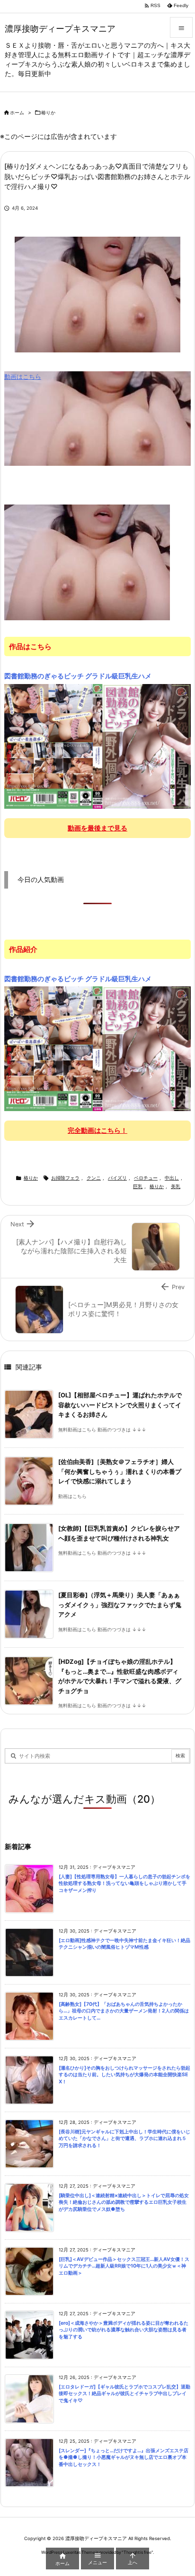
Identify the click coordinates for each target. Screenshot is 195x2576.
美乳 (176, 1186)
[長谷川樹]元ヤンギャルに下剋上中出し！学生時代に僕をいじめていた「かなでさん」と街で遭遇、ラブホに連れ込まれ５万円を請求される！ (124, 2139)
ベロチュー (146, 1178)
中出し (172, 1178)
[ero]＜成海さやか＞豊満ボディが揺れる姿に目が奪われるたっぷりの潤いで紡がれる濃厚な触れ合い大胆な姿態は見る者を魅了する (124, 2330)
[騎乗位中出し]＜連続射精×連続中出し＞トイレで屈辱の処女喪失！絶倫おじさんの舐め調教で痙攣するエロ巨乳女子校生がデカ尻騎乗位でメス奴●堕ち (124, 2202)
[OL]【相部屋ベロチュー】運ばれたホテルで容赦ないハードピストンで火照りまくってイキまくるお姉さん (120, 1405)
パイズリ (117, 1178)
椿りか (48, 113)
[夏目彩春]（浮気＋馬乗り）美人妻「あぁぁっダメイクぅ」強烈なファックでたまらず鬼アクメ (120, 1605)
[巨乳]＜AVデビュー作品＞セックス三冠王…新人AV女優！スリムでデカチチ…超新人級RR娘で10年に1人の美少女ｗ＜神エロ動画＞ (124, 2266)
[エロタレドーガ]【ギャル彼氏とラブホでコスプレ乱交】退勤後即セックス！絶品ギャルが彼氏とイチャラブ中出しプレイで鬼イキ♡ (124, 2394)
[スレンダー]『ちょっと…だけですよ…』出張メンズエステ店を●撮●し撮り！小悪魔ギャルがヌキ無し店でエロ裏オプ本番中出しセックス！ (124, 2457)
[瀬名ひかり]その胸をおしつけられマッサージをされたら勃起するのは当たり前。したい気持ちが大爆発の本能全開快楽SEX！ (124, 2075)
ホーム (17, 113)
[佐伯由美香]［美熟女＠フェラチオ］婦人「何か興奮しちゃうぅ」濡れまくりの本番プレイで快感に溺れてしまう (120, 1472)
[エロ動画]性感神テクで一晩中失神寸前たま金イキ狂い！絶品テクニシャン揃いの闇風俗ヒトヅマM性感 (124, 1944)
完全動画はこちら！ (97, 1130)
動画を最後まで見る (97, 828)
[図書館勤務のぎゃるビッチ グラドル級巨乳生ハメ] (97, 746)
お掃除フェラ (65, 1178)
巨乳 (138, 1186)
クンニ (94, 1178)
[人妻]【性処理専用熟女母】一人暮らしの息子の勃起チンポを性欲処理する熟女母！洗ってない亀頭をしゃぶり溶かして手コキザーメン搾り (124, 1883)
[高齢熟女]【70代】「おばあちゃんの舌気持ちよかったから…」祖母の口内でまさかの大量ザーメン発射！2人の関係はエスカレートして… (124, 2011)
